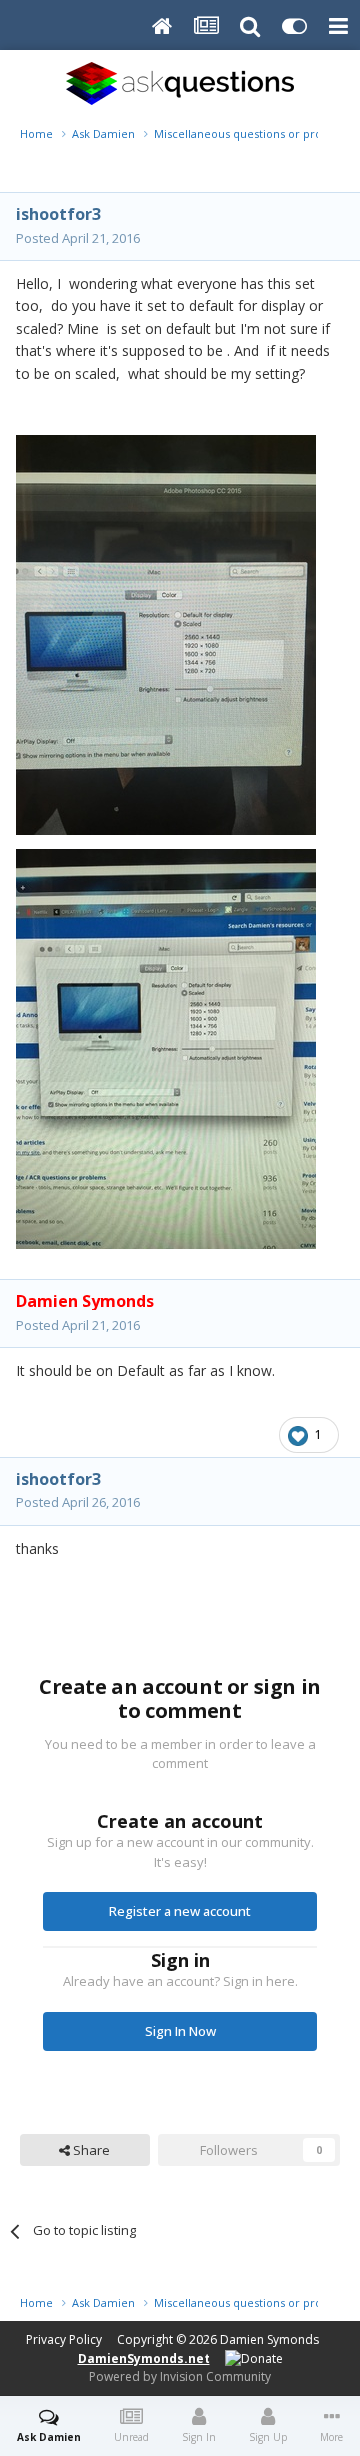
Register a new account (180, 1911)
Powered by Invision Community (180, 2376)
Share (90, 2150)
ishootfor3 (58, 214)
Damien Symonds (269, 2339)
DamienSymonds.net (144, 2358)
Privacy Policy (64, 2339)
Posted (78, 238)
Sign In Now (180, 2031)
